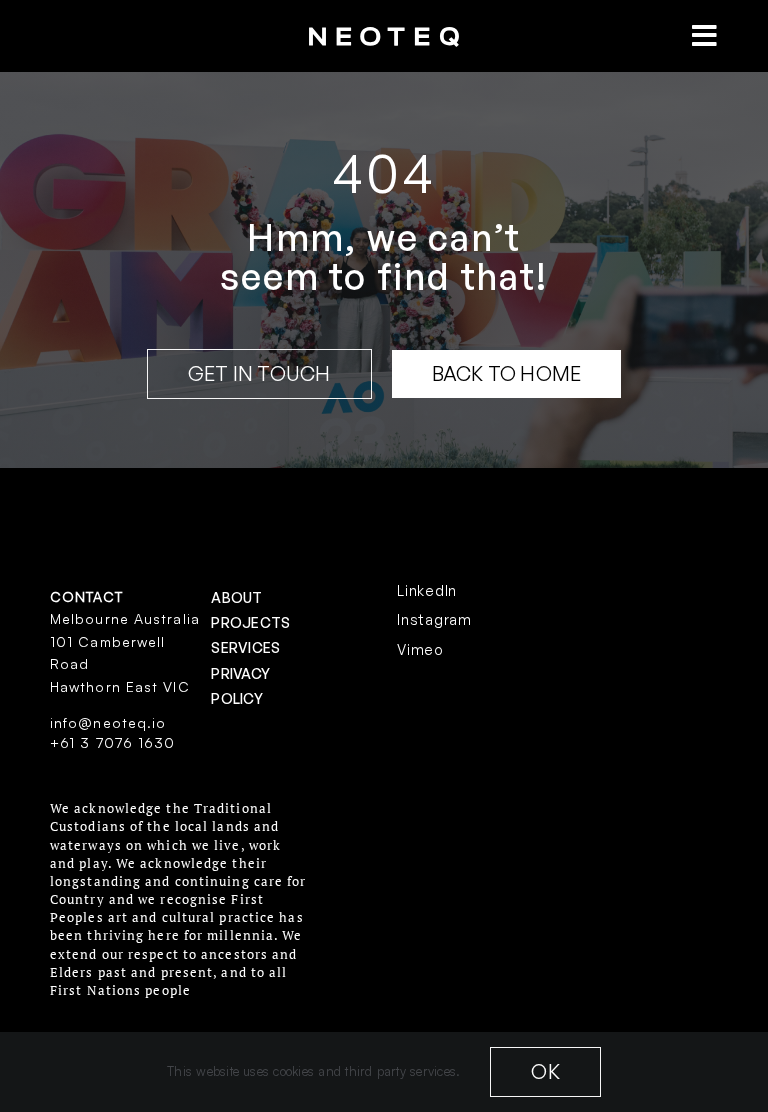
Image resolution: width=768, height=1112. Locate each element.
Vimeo (420, 649)
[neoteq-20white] (384, 35)
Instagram (434, 619)
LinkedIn (427, 590)
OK (545, 1071)
